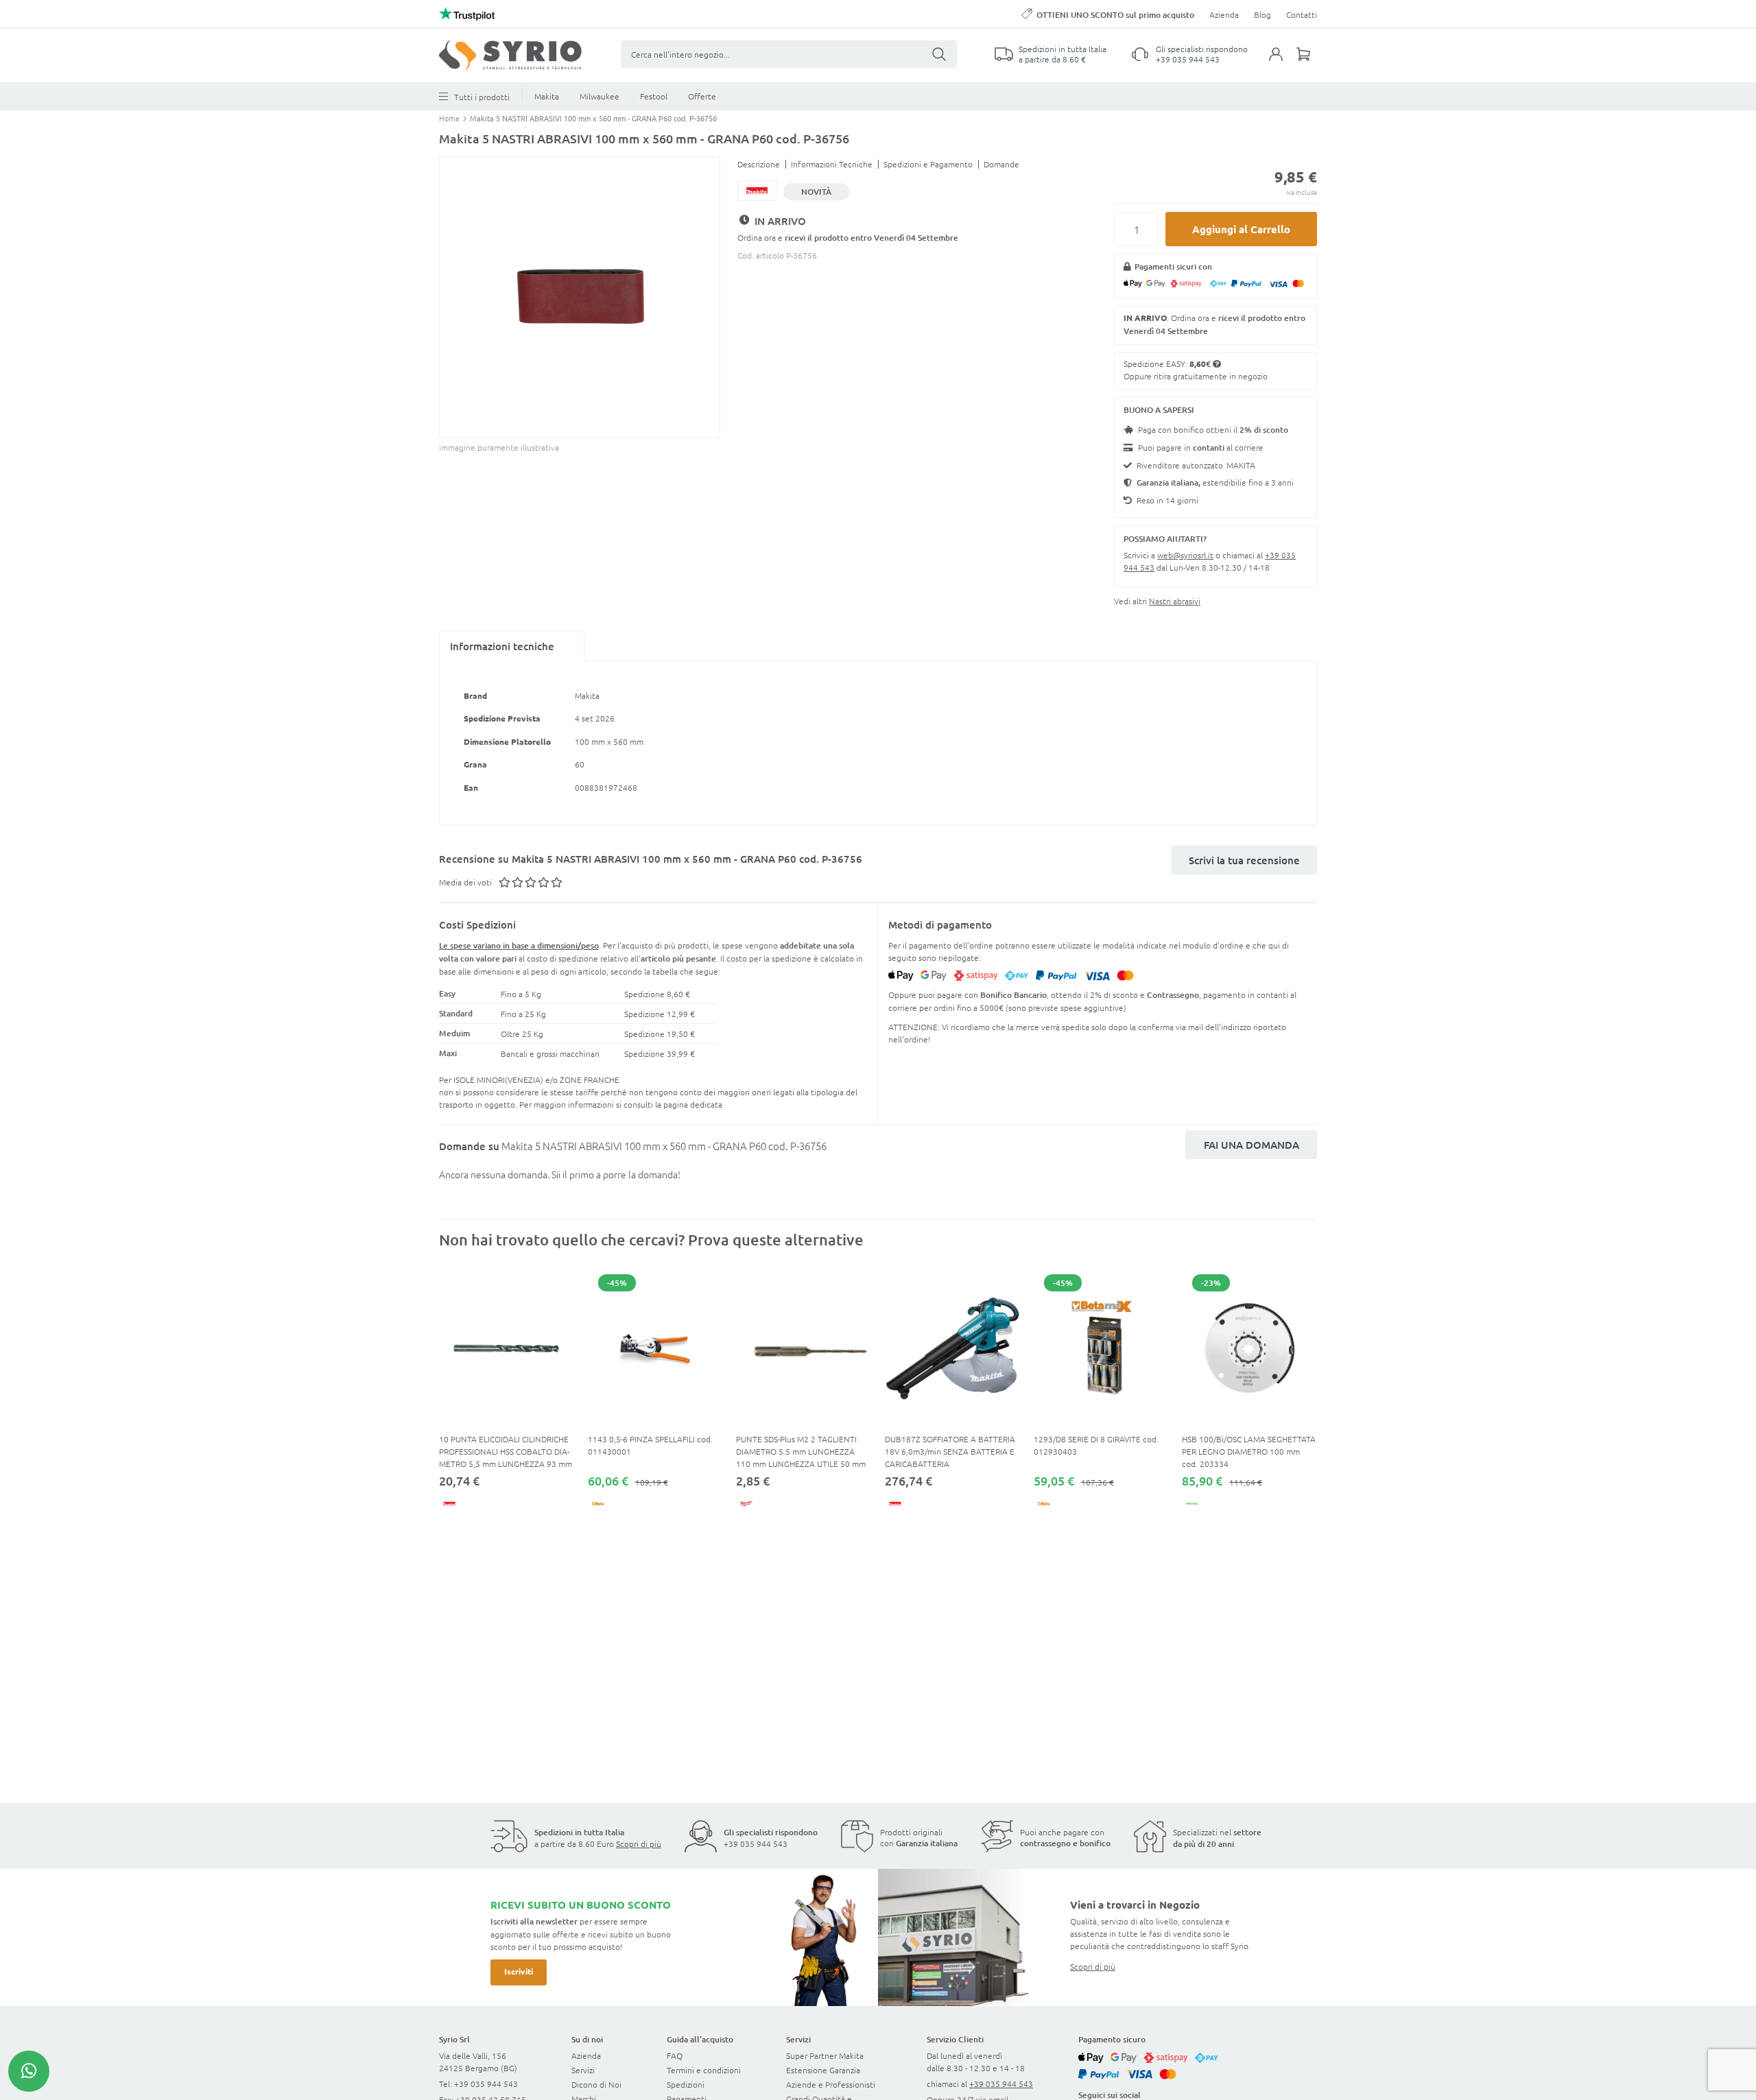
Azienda (1224, 14)
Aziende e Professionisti (831, 2084)
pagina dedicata (693, 1104)
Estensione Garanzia (823, 2070)
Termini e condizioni (704, 2070)
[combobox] (789, 54)
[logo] (510, 55)
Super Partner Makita (825, 2055)
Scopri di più (639, 1844)
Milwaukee (600, 96)
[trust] (467, 14)
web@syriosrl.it (1185, 555)
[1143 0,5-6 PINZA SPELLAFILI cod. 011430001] (655, 1348)
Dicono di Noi (596, 2084)
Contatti (1302, 14)
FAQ (675, 2055)
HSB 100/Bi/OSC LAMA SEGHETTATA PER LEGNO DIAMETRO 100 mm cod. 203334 (1249, 1451)
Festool (654, 96)
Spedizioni (686, 2084)
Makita (547, 96)
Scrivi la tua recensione (1244, 860)
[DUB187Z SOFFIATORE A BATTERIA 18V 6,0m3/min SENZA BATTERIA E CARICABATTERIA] (952, 1348)
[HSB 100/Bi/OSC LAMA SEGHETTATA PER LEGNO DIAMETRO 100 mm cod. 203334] (1249, 1348)
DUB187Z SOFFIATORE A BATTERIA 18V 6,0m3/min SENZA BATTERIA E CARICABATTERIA (950, 1451)
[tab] (512, 646)
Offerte (702, 96)
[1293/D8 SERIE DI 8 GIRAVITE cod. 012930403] (1101, 1348)
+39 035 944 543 (1188, 59)
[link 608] (29, 2071)
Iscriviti (519, 1971)
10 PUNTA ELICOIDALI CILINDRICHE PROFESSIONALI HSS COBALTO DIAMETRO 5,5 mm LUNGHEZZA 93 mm (506, 1451)
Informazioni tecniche (502, 646)
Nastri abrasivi (1175, 601)
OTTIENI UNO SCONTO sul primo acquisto (1115, 15)
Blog (1262, 14)
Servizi (583, 2070)
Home (450, 118)
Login (1283, 62)
